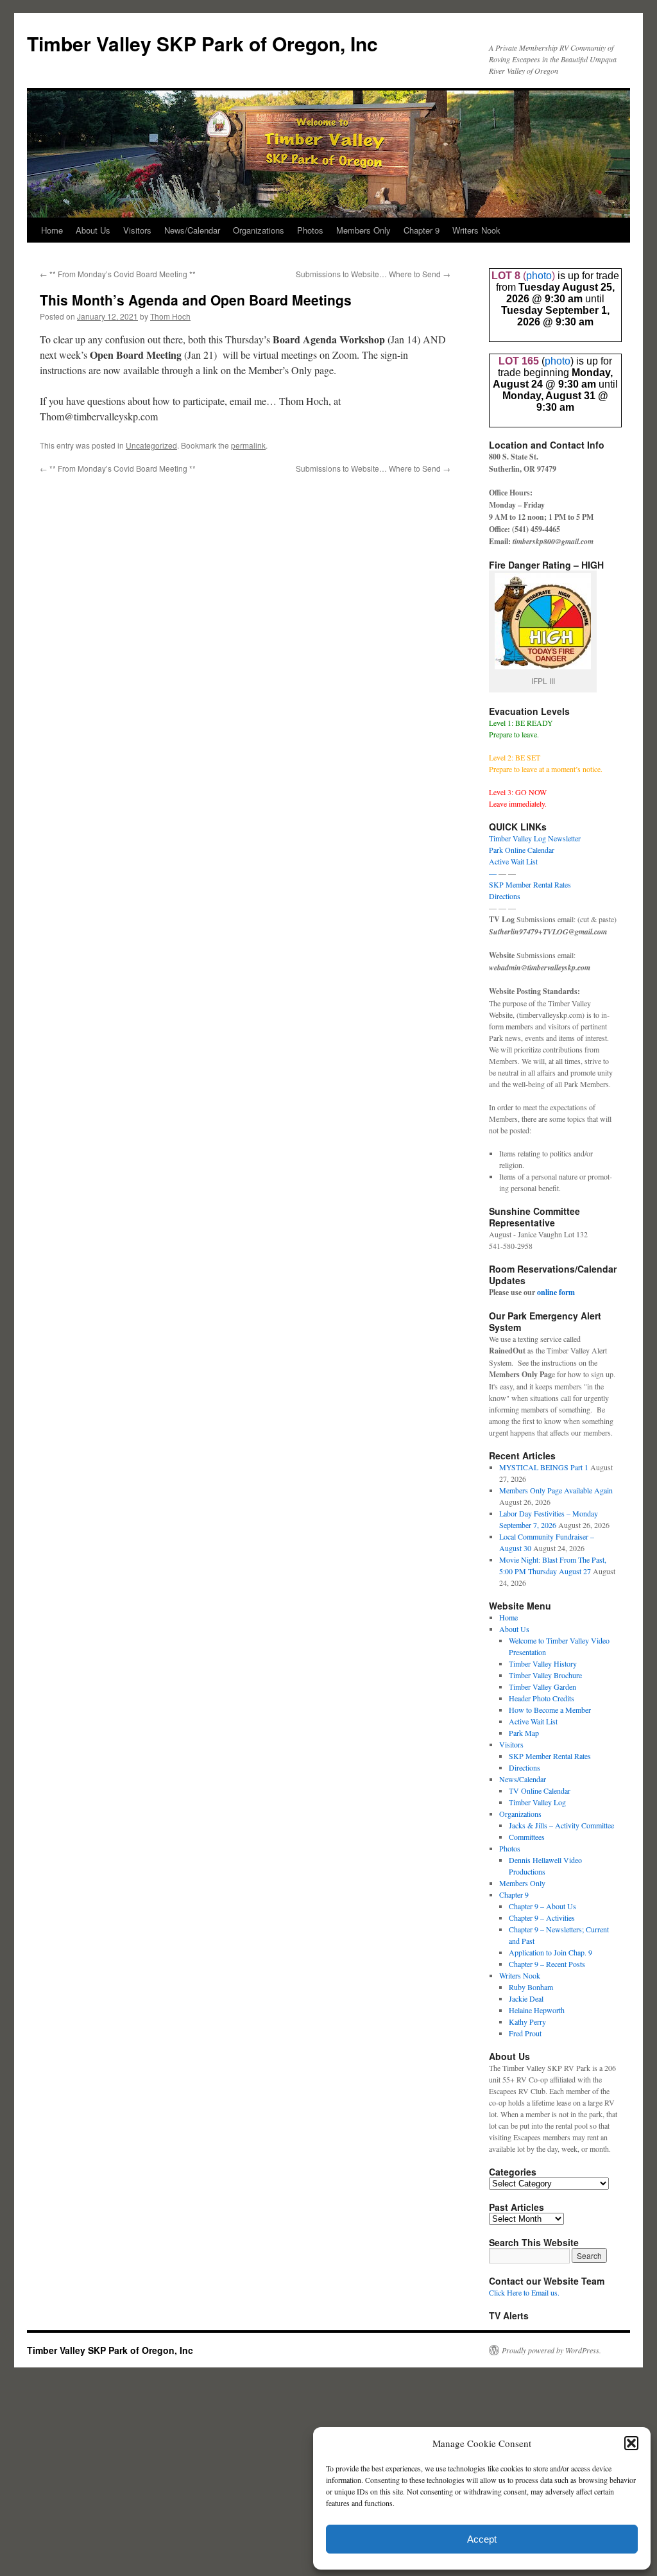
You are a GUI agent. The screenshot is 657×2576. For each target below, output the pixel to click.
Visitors (137, 230)
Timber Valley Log (537, 1802)
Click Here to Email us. (524, 2292)
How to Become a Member (550, 1710)
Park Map (524, 1733)
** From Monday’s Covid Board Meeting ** (118, 274)
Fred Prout (525, 2033)
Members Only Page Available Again (556, 1490)
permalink (248, 445)
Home (52, 230)
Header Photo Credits (542, 1698)
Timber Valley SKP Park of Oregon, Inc (202, 43)
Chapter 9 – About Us (542, 1906)
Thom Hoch (170, 316)
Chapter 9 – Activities (542, 1918)
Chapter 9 (422, 230)
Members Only (363, 230)
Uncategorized (151, 445)
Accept (482, 2539)
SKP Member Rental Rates (530, 884)
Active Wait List (513, 861)
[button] (631, 2443)
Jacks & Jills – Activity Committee (561, 1825)
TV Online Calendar (540, 1790)
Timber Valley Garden (542, 1687)
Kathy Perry (527, 2022)
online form (556, 1292)
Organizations (259, 230)
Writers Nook (476, 230)
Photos (310, 230)
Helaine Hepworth (537, 2010)
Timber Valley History (543, 1663)
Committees (527, 1837)
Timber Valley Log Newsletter (535, 838)
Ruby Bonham (531, 1987)
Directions (505, 896)
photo (539, 276)
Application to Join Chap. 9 (550, 1952)
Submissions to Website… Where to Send (373, 274)
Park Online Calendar (522, 850)
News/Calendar (192, 230)
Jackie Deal (526, 1998)
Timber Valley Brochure (545, 1675)
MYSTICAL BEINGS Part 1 (544, 1467)
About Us (93, 230)
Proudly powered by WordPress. (551, 2350)
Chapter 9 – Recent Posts (547, 1964)
